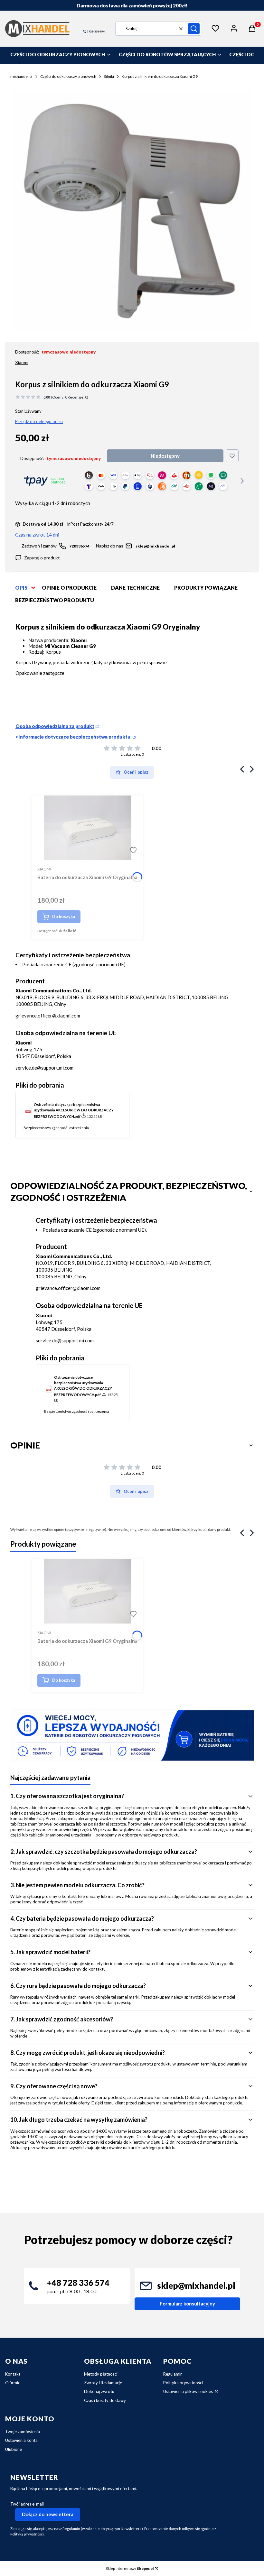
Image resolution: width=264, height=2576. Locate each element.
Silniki (109, 76)
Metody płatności (101, 2374)
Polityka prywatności (183, 2383)
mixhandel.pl (21, 76)
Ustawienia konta (21, 2440)
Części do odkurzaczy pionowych (68, 76)
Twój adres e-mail (27, 2504)
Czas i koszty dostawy (105, 2400)
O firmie (13, 2383)
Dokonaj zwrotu (99, 2391)
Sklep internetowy (130, 2568)
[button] (194, 29)
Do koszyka (64, 916)
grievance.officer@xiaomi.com (48, 1016)
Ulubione (14, 2449)
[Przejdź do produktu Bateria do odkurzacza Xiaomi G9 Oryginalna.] (88, 828)
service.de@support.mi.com (44, 1068)
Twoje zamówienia (23, 2432)
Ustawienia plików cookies (189, 2391)
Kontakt (13, 2374)
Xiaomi (22, 362)
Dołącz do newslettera (48, 2514)
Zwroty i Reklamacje (103, 2383)
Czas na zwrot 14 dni (37, 535)
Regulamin (173, 2374)
